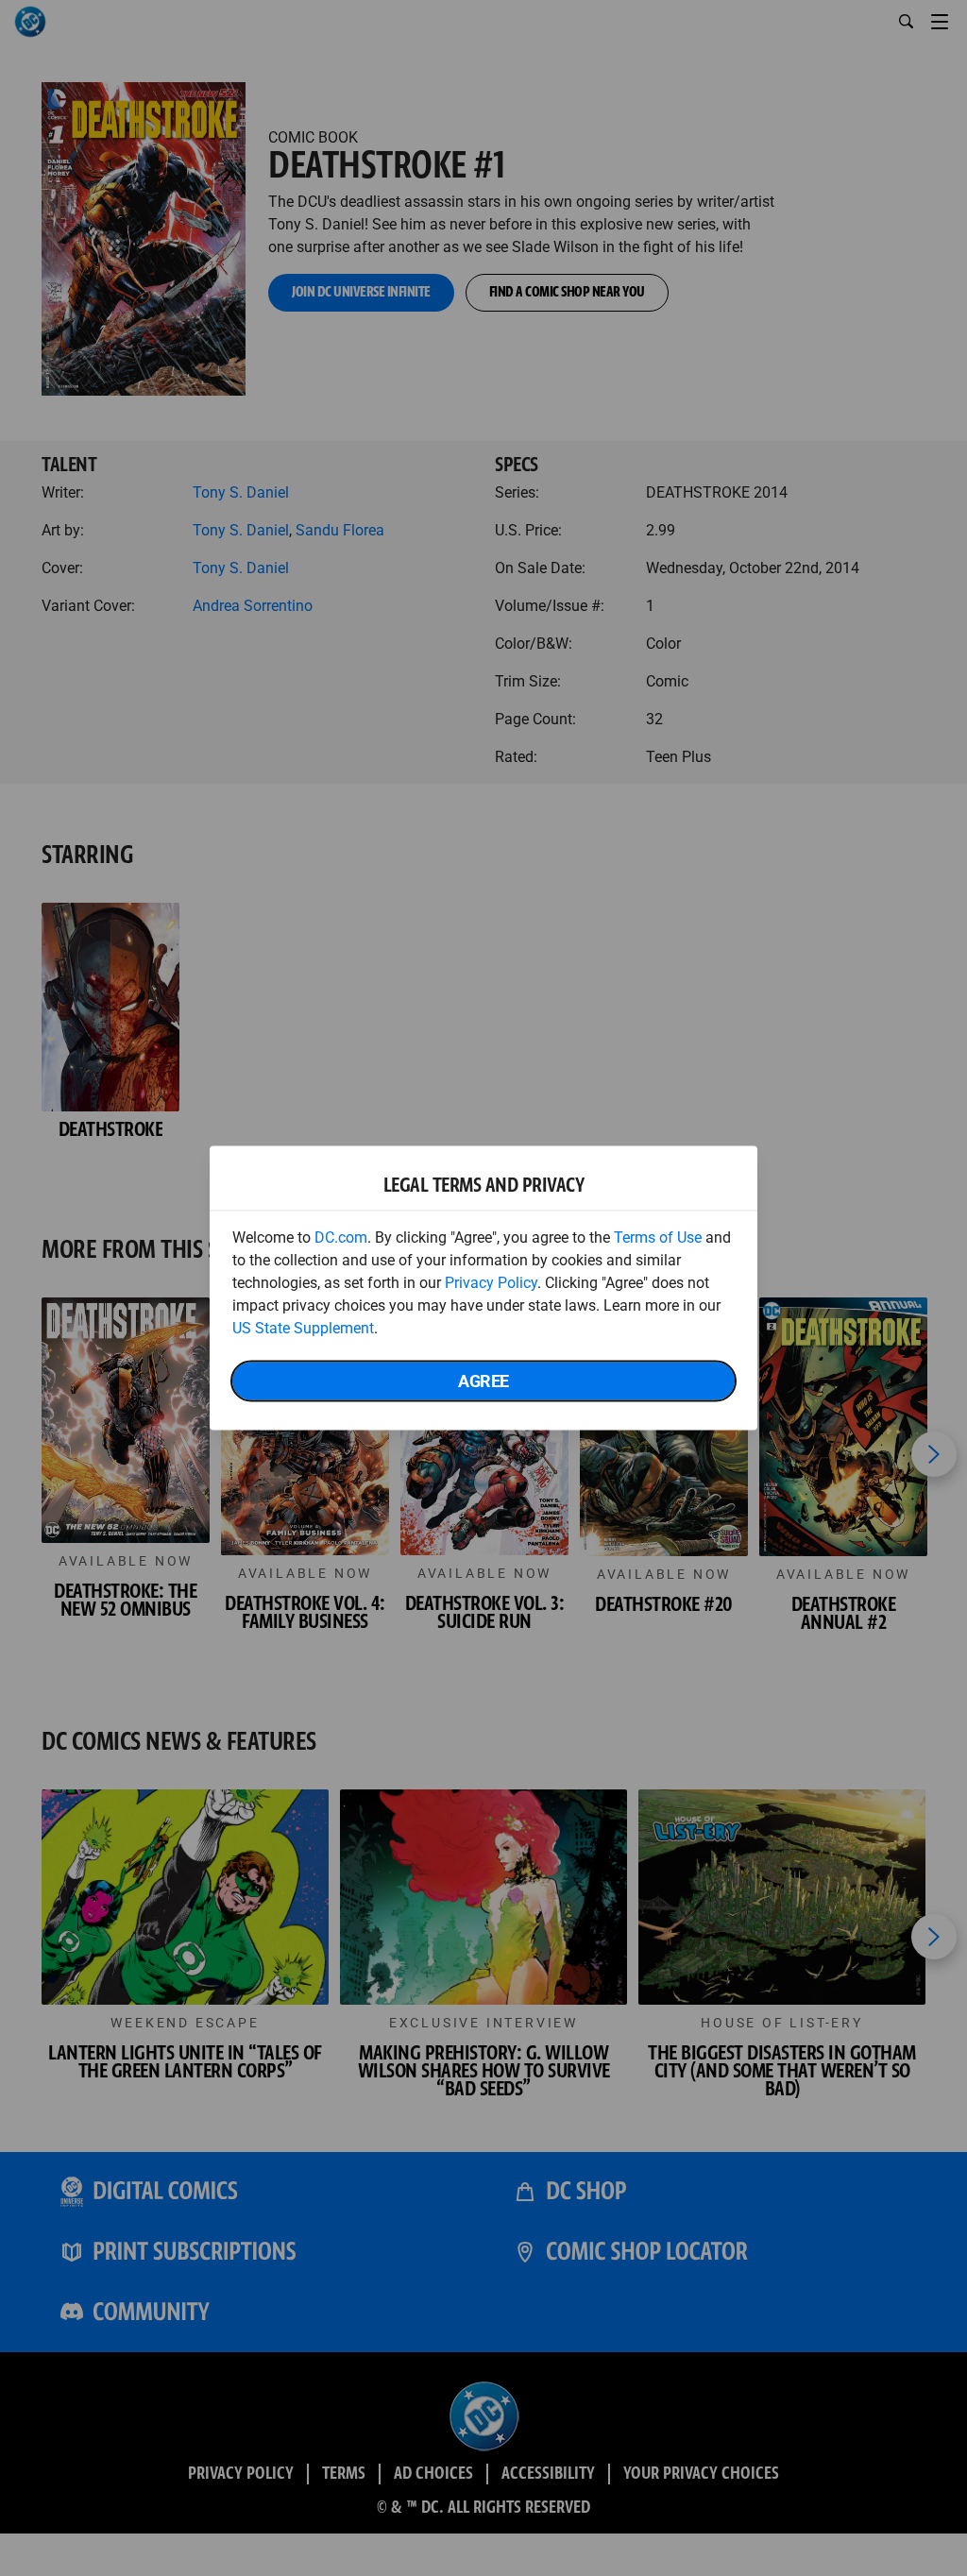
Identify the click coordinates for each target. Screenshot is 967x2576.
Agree (483, 1381)
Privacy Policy (491, 1283)
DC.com (341, 1237)
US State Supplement (303, 1328)
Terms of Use (658, 1237)
